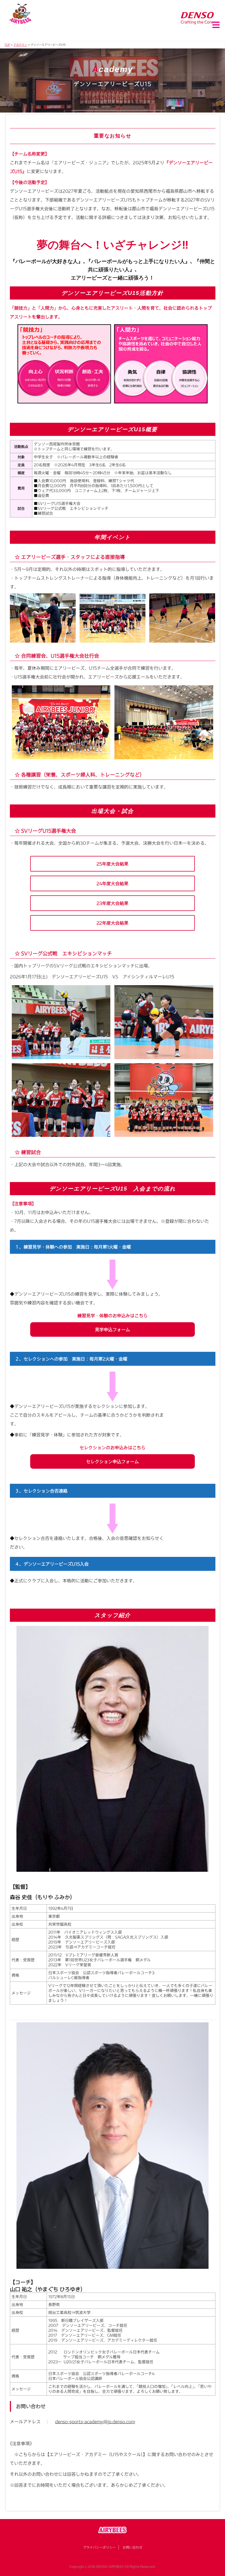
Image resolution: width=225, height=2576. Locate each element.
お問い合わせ (133, 2547)
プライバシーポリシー (99, 2547)
